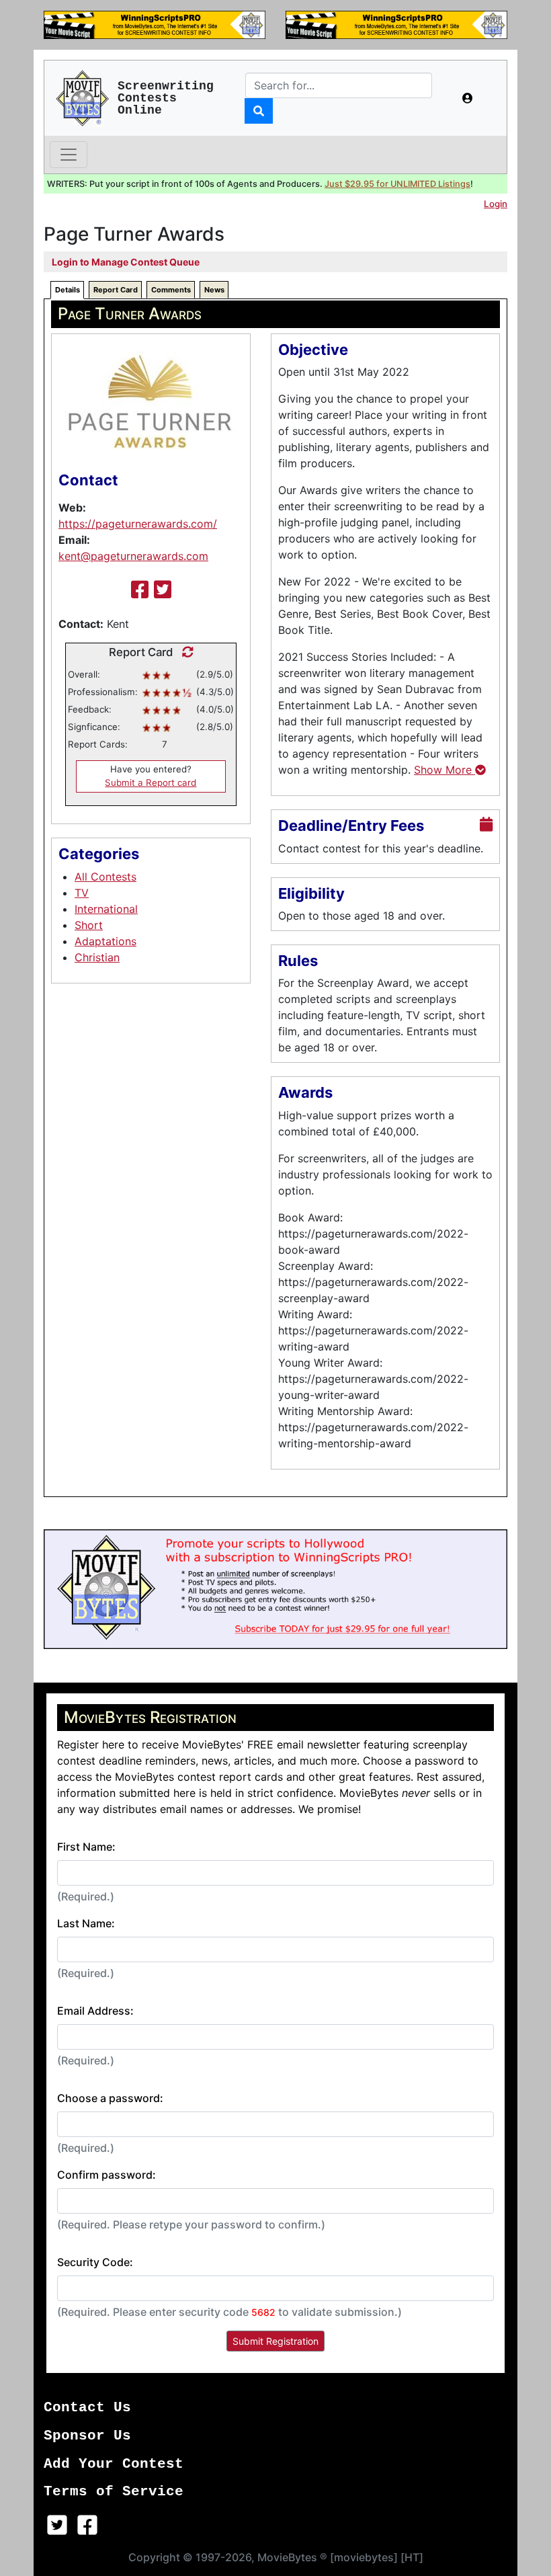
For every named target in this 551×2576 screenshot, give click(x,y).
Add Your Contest (114, 2464)
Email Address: (95, 2011)
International (106, 909)
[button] (468, 98)
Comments (171, 290)
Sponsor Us (87, 2436)
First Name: (86, 1847)
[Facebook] (140, 590)
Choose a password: (110, 2098)
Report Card (116, 290)
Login (496, 204)
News (214, 290)
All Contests (105, 877)
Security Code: (95, 2262)
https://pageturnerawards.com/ (138, 524)
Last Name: (86, 1923)
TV (82, 893)
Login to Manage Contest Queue (126, 262)
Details (68, 290)
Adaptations (105, 941)
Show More (444, 770)
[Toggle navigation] (69, 155)
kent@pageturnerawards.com (133, 556)
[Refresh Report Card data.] (184, 652)
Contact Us (87, 2408)
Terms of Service (114, 2492)
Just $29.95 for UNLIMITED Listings (397, 184)
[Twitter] (163, 590)
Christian (97, 957)
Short (89, 925)
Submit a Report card (151, 782)
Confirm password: (107, 2175)
